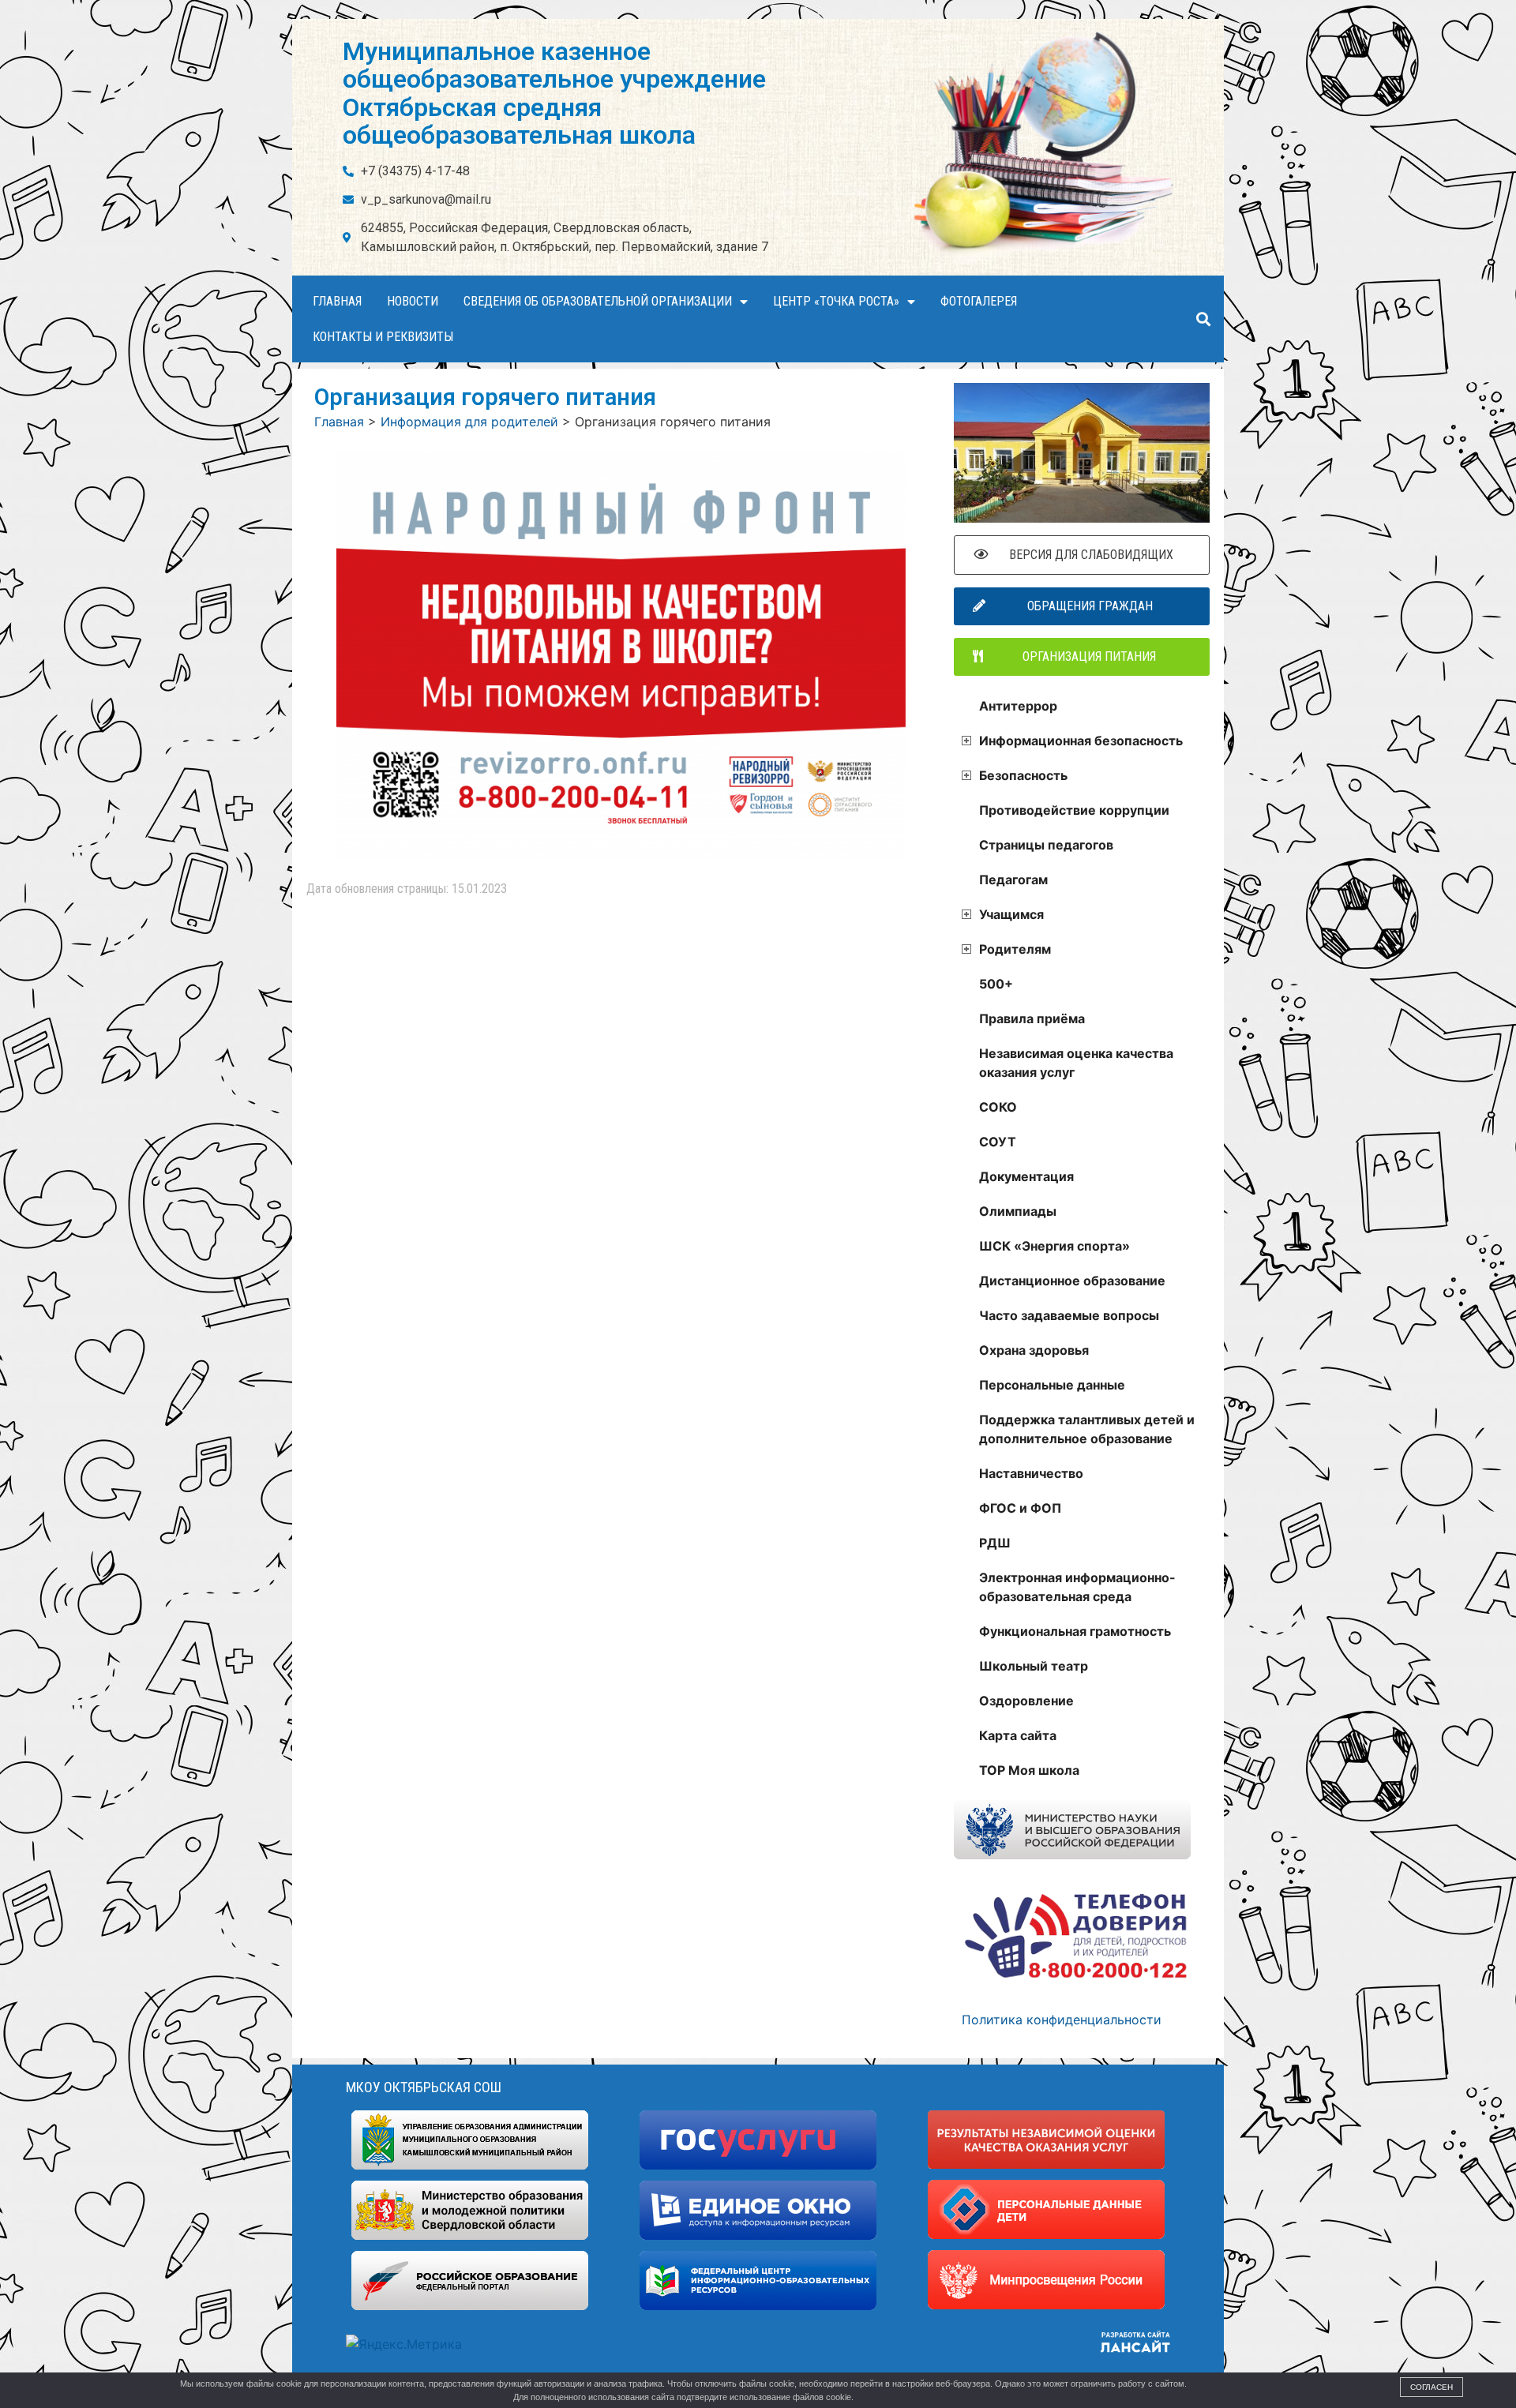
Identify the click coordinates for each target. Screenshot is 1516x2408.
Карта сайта (1018, 1735)
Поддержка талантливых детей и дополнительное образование (1087, 1429)
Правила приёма (1032, 1018)
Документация (1026, 1176)
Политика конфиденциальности (1062, 2020)
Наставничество (1031, 1473)
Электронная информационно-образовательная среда (1077, 1587)
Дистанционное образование (1072, 1281)
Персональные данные (1052, 1385)
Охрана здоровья (1034, 1350)
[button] (1203, 319)
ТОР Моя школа (1029, 1770)
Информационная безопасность (1081, 741)
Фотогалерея (979, 301)
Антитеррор (1018, 706)
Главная (337, 301)
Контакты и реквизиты (383, 337)
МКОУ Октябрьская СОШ (424, 2087)
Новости (413, 301)
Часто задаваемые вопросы (1069, 1315)
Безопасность (1023, 775)
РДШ (995, 1543)
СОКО (998, 1107)
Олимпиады (1018, 1211)
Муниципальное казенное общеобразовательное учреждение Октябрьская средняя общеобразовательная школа (554, 93)
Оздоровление (1026, 1701)
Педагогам (1013, 880)
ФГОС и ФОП (1020, 1508)
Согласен (1432, 2387)
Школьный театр (1034, 1666)
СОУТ (998, 1142)
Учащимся (1011, 914)
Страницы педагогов (1046, 845)
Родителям (1015, 949)
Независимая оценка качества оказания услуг (1076, 1063)
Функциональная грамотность (1075, 1631)
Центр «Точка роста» (836, 301)
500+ (996, 984)
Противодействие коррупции (1074, 810)
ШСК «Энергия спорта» (1054, 1246)
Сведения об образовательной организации (598, 301)
